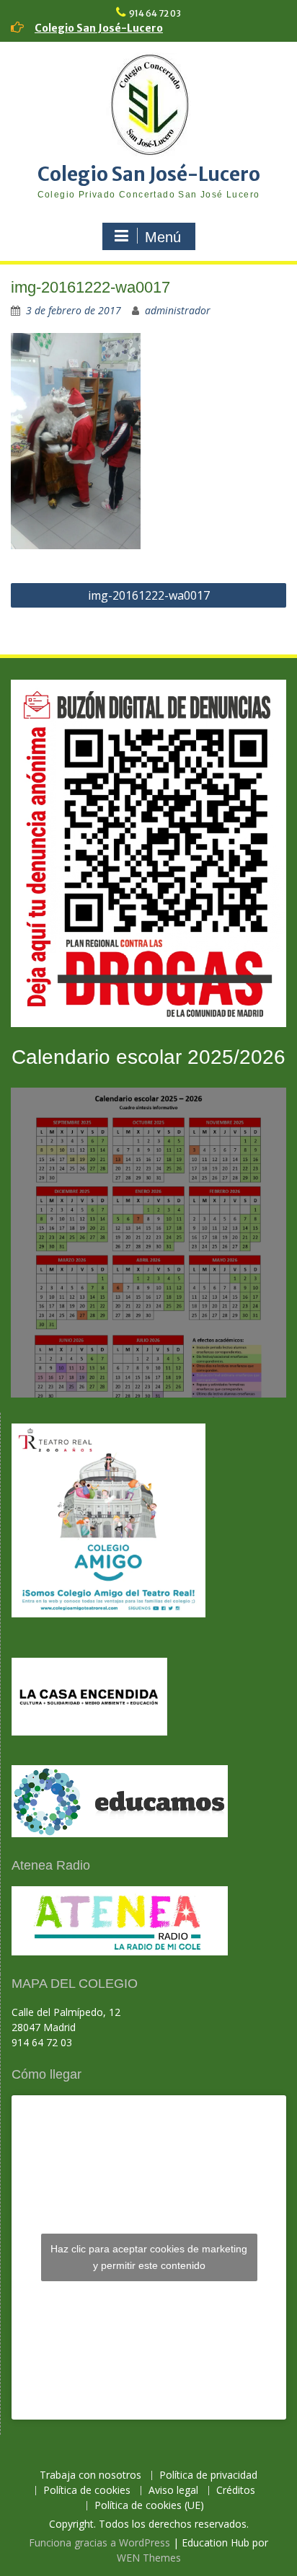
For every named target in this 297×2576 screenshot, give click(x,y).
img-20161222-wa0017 (149, 595)
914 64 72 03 (155, 13)
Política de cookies (87, 2491)
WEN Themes (149, 2558)
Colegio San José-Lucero (99, 28)
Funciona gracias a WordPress (99, 2542)
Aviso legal (173, 2491)
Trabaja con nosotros (90, 2475)
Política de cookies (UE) (149, 2506)
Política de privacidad (208, 2475)
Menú (163, 237)
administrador (178, 310)
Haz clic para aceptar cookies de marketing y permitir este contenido (149, 2257)
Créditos (236, 2491)
